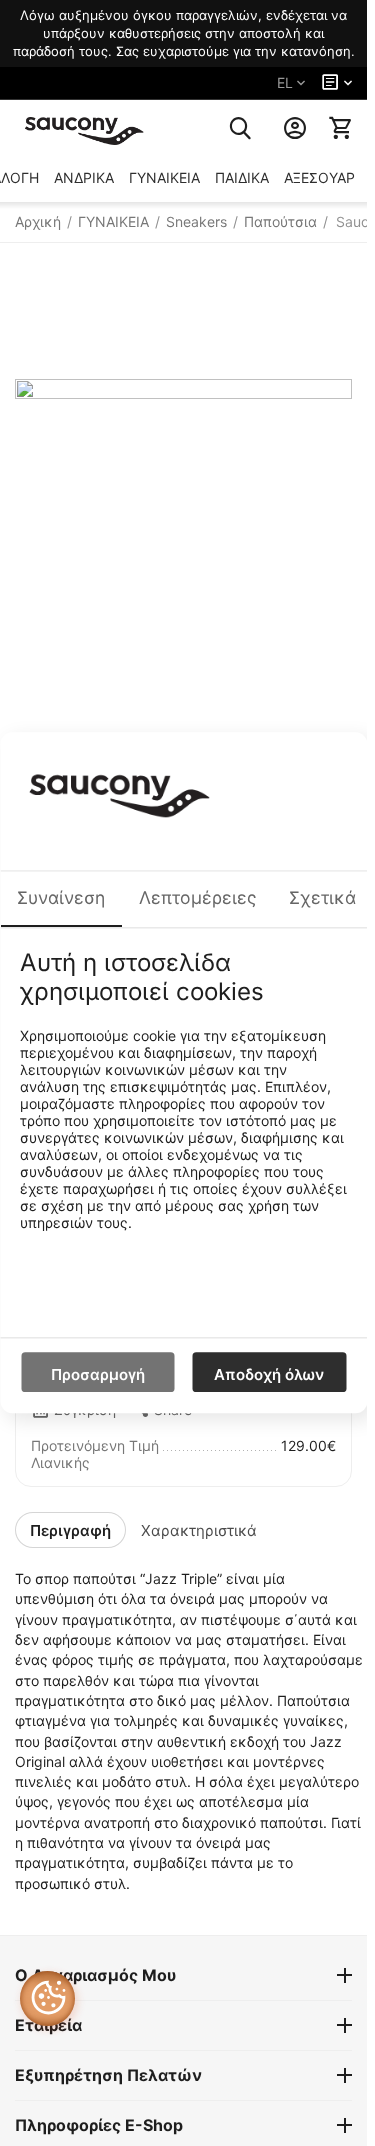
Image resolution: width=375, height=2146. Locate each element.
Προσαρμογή (98, 1375)
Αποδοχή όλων (269, 1375)
